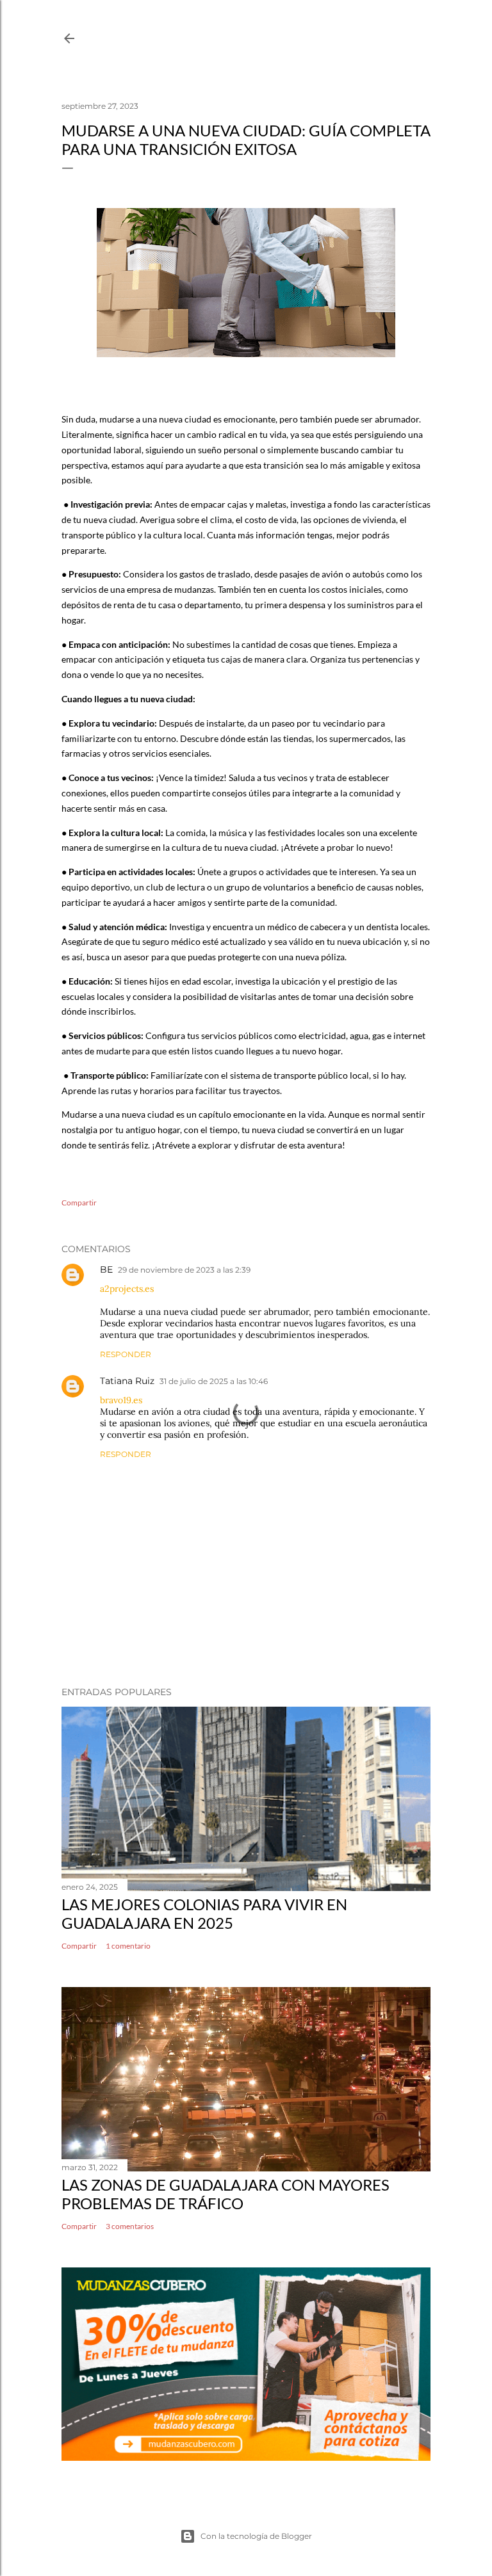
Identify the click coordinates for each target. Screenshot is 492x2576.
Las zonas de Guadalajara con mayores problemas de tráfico (225, 2194)
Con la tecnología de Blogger (256, 2536)
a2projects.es (127, 1289)
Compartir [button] (79, 1203)
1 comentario (128, 1946)
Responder (126, 1354)
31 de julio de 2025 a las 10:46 (214, 1381)
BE (106, 1269)
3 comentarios (130, 2226)
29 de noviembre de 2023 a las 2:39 (184, 1270)
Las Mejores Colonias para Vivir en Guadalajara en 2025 (204, 1913)
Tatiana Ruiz (127, 1381)
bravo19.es (121, 1400)
